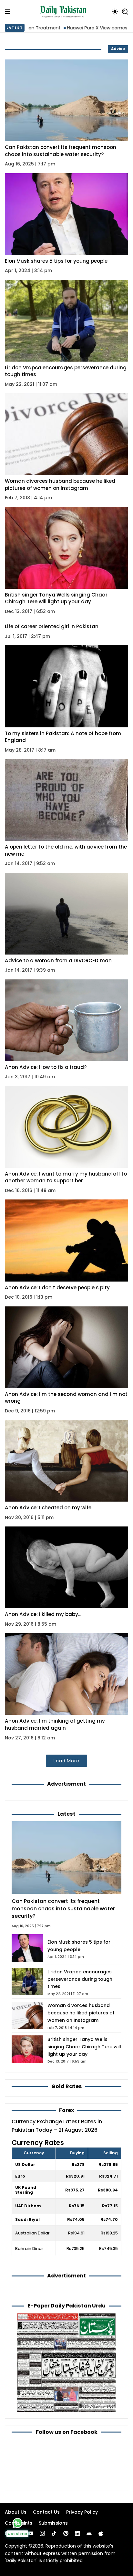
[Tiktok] (54, 2533)
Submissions (53, 2523)
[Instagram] (42, 2533)
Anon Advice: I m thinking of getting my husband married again (55, 1724)
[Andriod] (89, 2533)
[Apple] (101, 2533)
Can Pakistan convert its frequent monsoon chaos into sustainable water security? (61, 151)
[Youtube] (31, 2533)
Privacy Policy (82, 2512)
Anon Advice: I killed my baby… (43, 1614)
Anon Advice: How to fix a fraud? (46, 1067)
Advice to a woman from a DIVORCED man (58, 961)
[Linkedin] (77, 2533)
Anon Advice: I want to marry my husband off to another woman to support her (66, 1177)
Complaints (19, 2523)
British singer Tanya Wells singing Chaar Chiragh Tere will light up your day (56, 598)
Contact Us (46, 2512)
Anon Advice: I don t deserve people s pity (57, 1288)
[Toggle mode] (115, 12)
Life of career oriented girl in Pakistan (52, 626)
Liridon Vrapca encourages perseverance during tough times (80, 1979)
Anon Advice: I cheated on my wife (48, 1508)
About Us (16, 2512)
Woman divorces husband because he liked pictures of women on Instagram (60, 485)
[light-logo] (65, 12)
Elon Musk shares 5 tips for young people (56, 261)
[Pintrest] (66, 2533)
